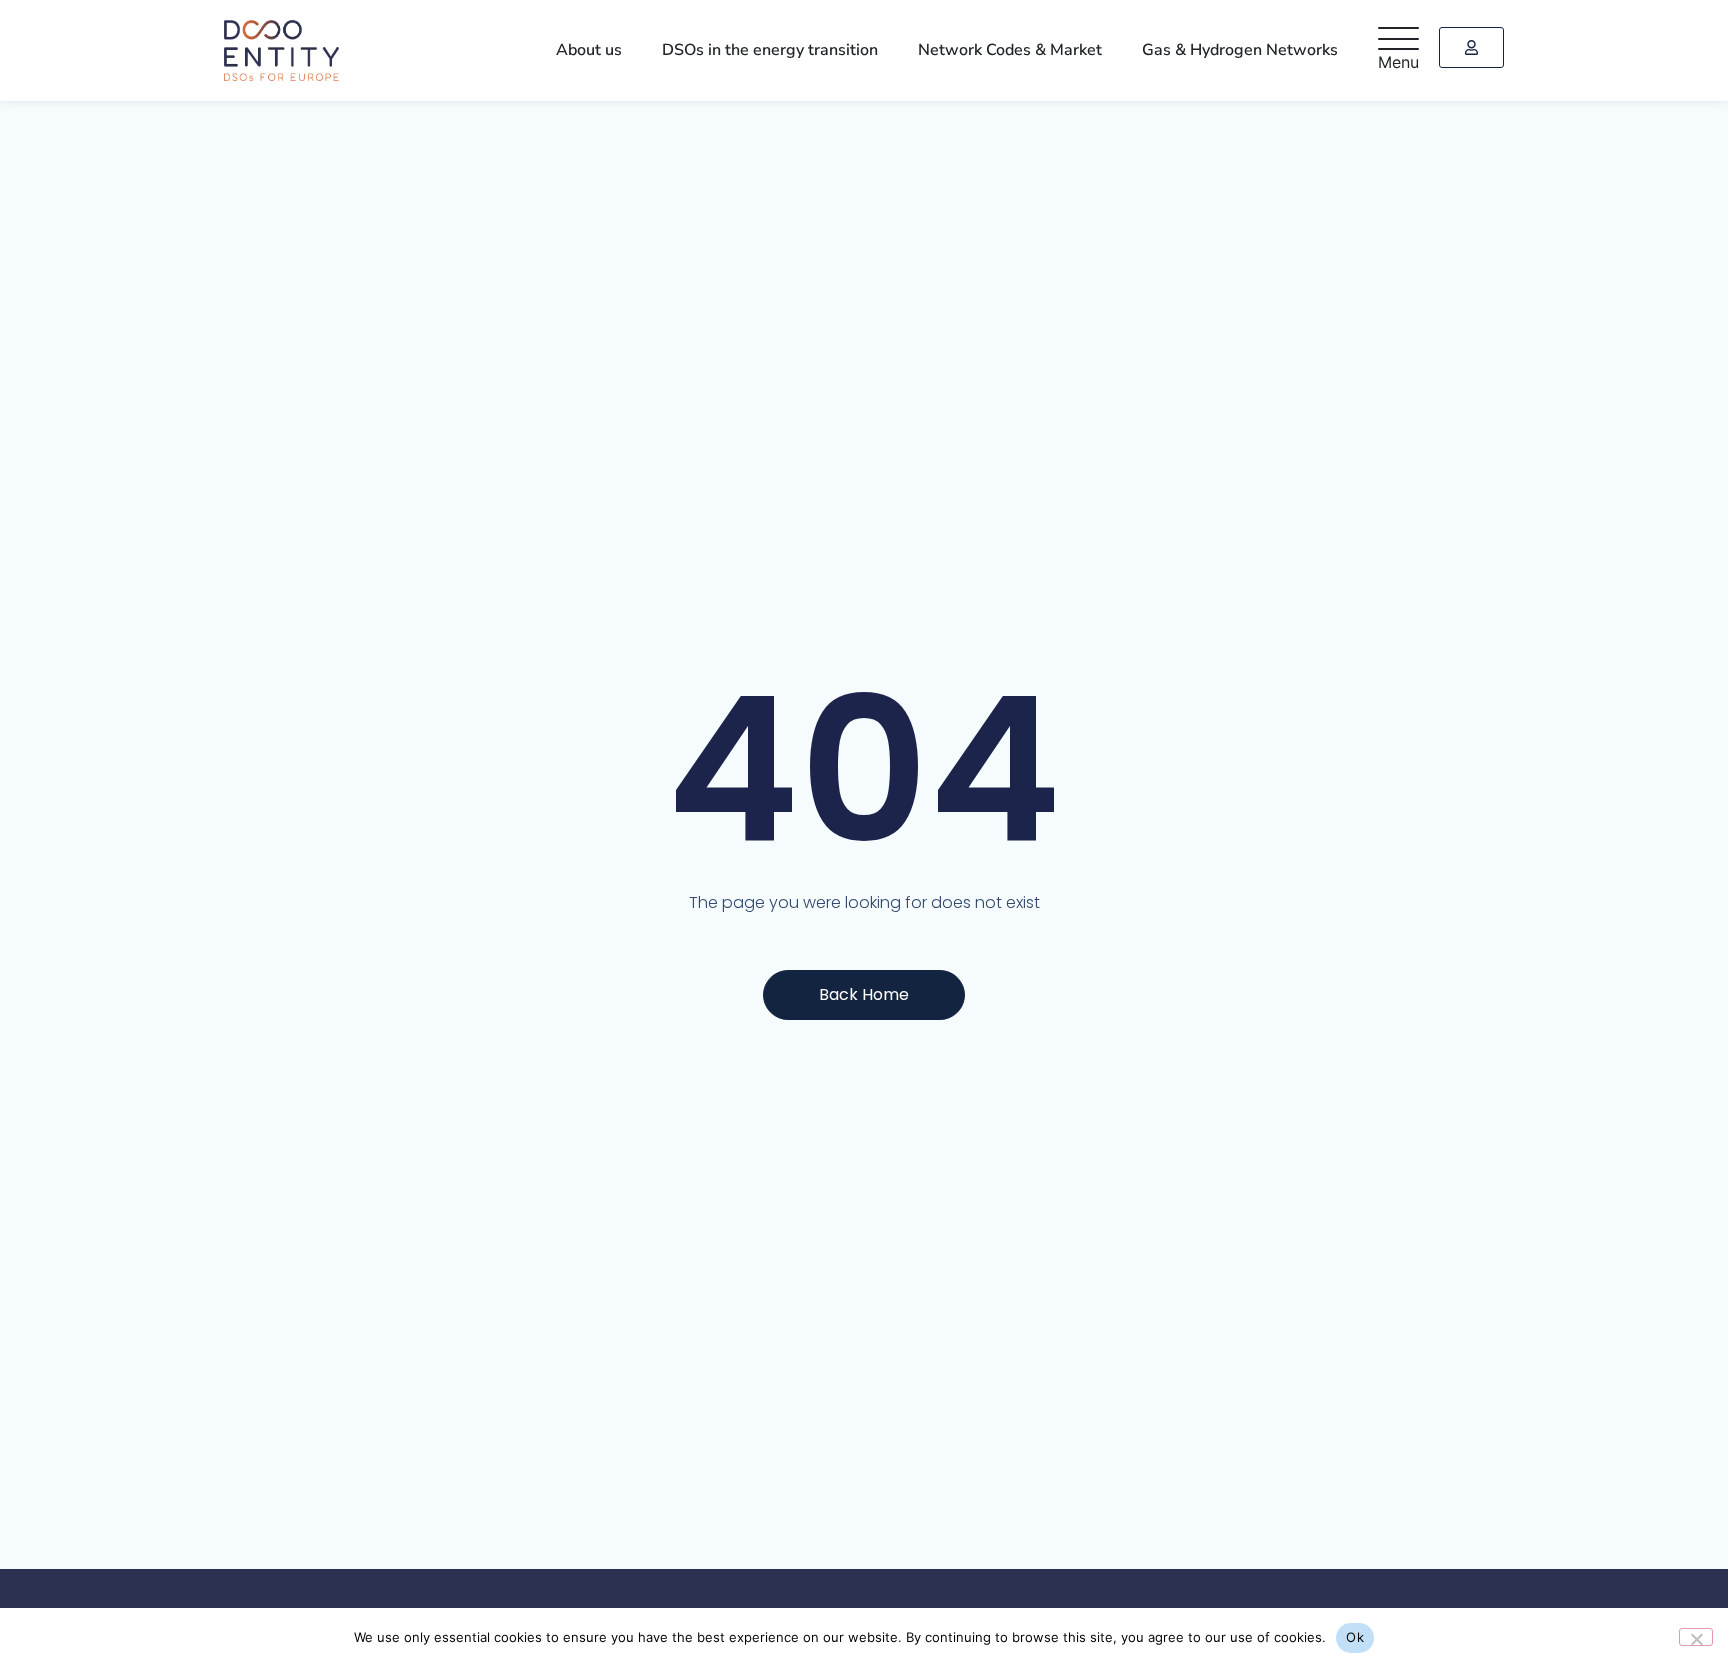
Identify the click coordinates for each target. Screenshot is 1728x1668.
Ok (1355, 1637)
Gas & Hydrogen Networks (1247, 50)
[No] (1696, 1637)
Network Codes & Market (1031, 50)
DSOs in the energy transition (805, 50)
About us (638, 50)
